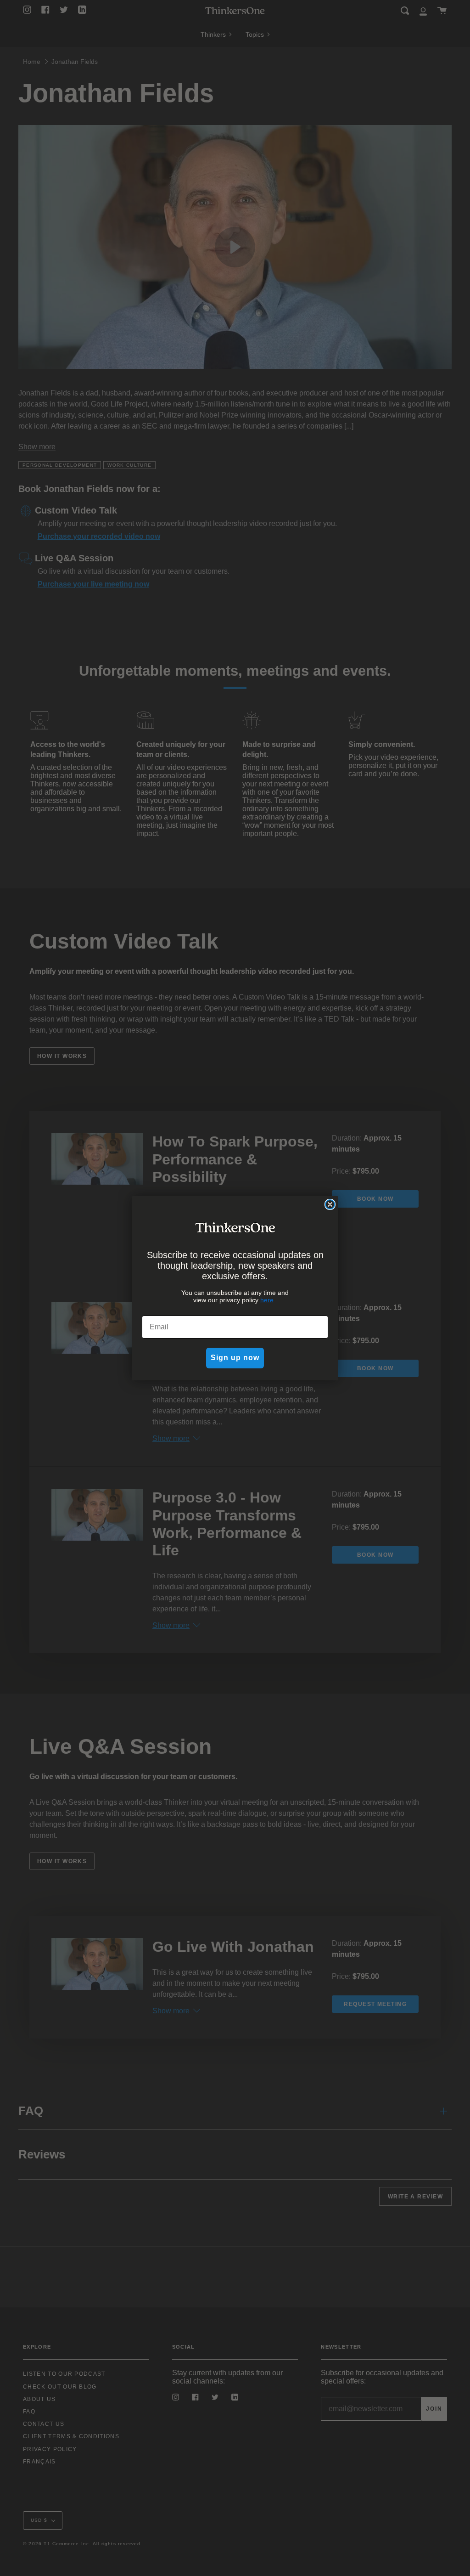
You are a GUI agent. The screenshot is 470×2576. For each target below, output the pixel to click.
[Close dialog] (330, 1204)
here (267, 1300)
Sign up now (235, 1358)
